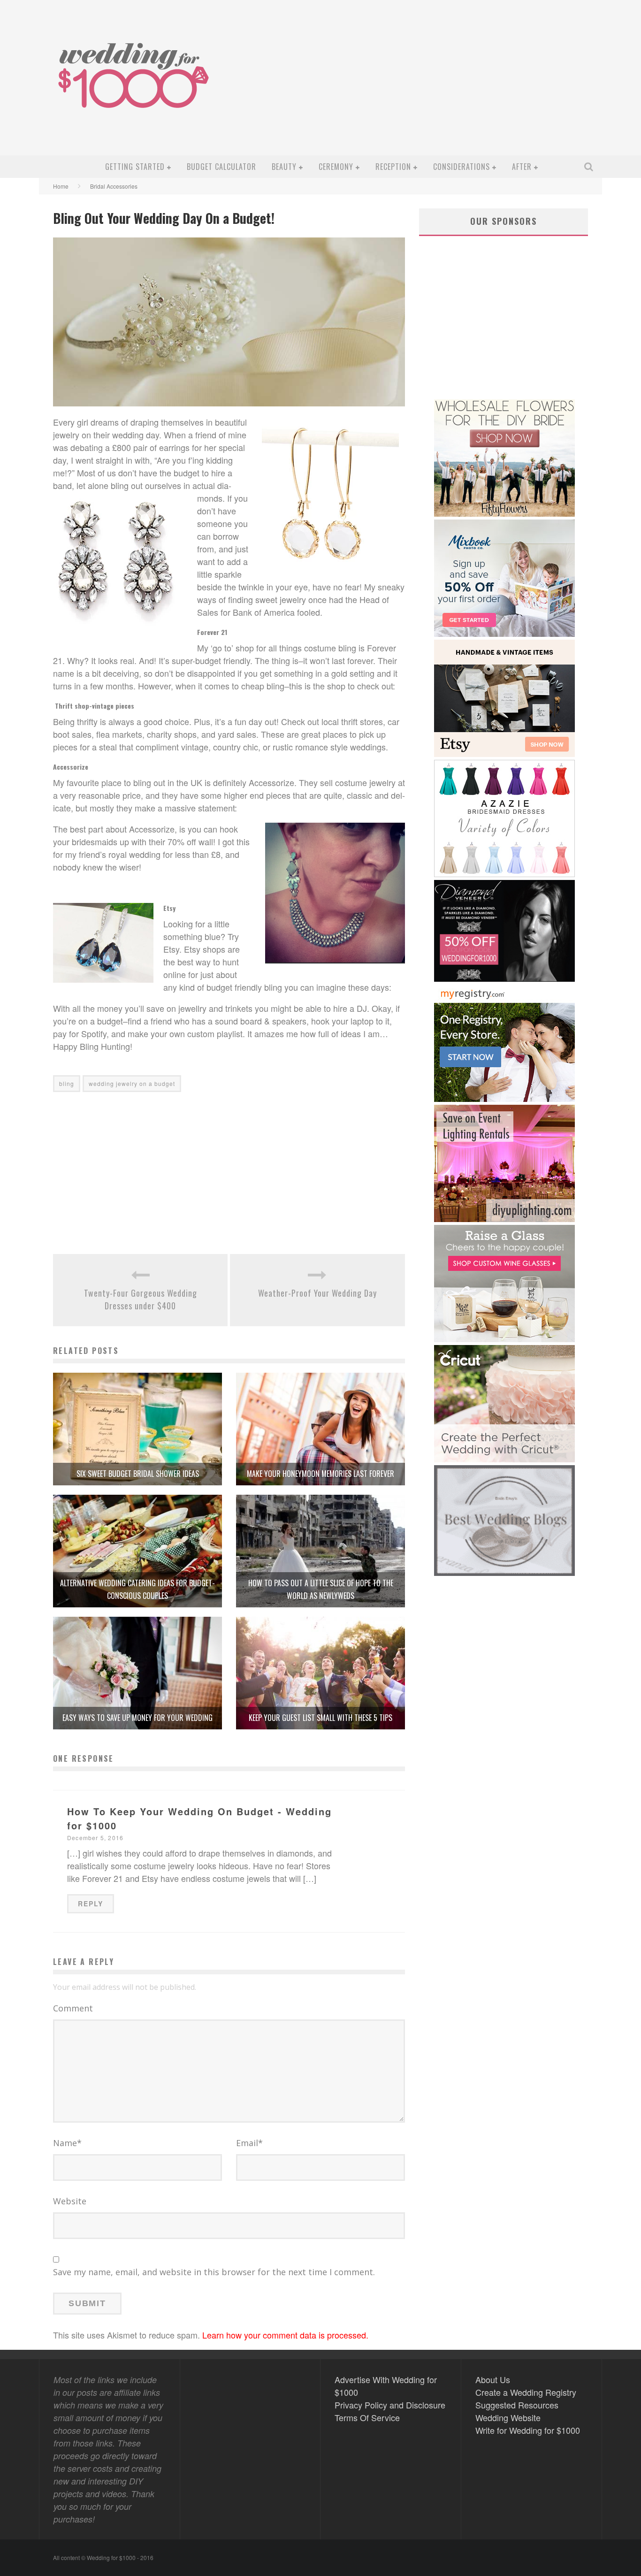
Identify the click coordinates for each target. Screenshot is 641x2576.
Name (67, 2143)
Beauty (284, 167)
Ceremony (336, 167)
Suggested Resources (517, 2405)
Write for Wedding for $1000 (528, 2430)
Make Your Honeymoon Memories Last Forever (320, 1474)
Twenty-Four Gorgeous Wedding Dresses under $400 (141, 1299)
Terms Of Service (367, 2417)
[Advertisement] (427, 85)
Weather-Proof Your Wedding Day (317, 1293)
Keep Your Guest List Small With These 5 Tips (320, 1718)
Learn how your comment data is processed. (285, 2335)
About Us (493, 2379)
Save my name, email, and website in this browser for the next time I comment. (214, 2272)
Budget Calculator (221, 167)
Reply (91, 1903)
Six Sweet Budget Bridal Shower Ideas (138, 1474)
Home (61, 186)
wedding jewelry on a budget (132, 1083)
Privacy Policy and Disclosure (390, 2405)
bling (67, 1083)
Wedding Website (508, 2417)
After (522, 167)
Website (70, 2201)
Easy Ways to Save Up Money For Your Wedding (137, 1718)
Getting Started (135, 167)
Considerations (462, 167)
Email (249, 2143)
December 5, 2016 (95, 1838)
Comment (73, 2008)
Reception (393, 167)
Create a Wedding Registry (526, 2392)
